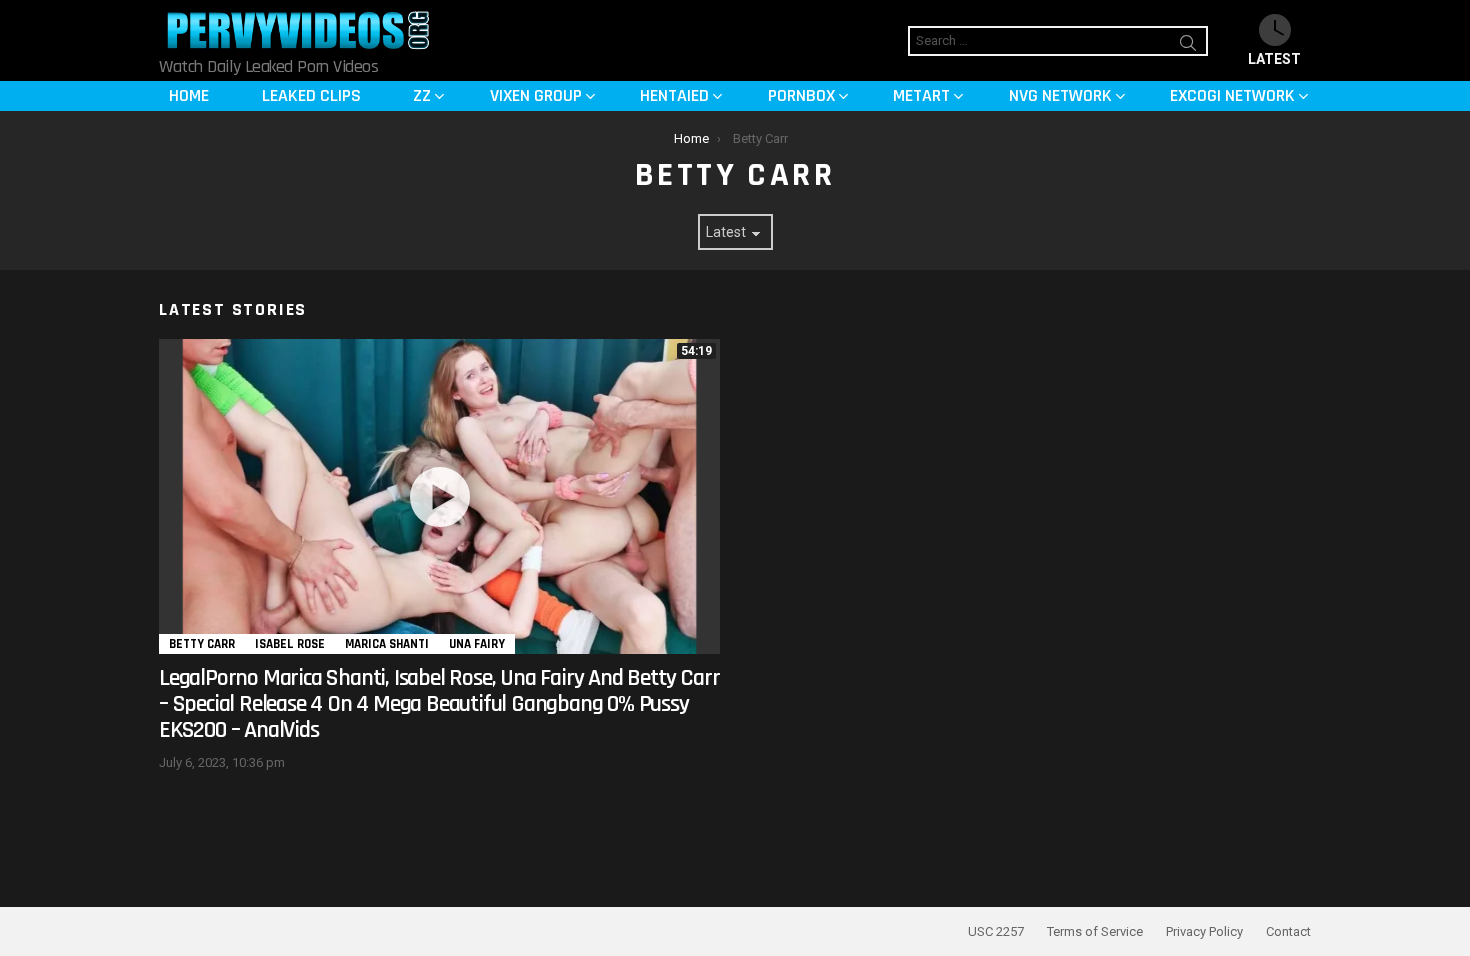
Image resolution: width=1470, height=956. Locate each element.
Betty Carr (202, 644)
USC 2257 (996, 931)
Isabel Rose (290, 644)
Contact (1288, 931)
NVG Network (1060, 95)
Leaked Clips (311, 95)
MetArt (921, 95)
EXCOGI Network (1232, 95)
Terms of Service (1095, 931)
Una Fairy (477, 644)
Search (1188, 46)
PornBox (801, 95)
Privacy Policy (1204, 931)
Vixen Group (536, 95)
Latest (1274, 59)
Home (189, 95)
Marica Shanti (387, 644)
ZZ (422, 95)
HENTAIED (674, 95)
